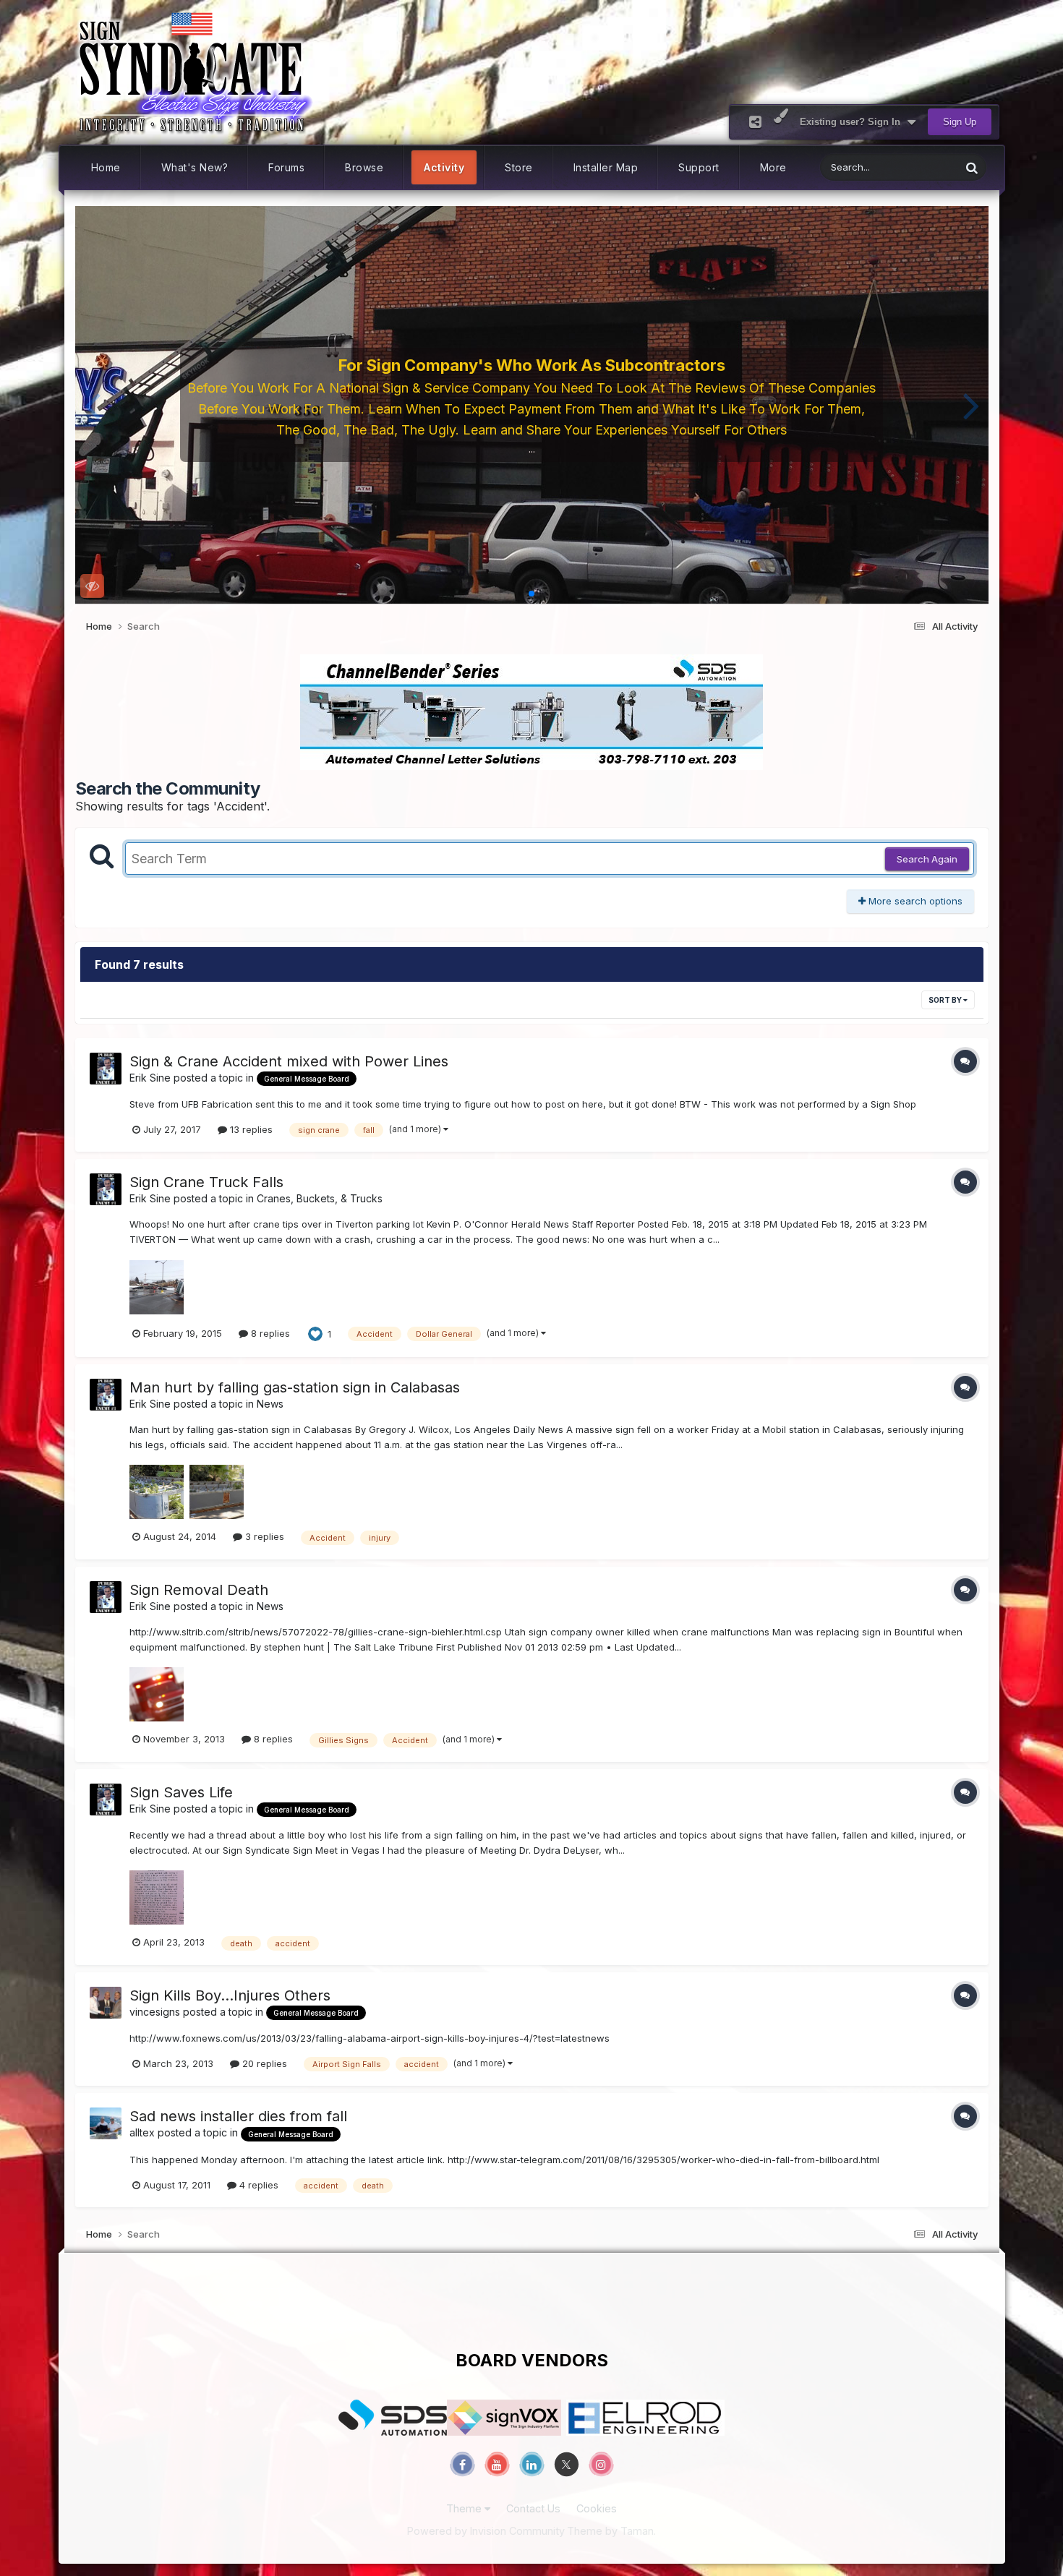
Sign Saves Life (181, 1792)
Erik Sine (150, 1078)
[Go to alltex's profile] (106, 2123)
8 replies (269, 1333)
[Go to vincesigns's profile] (106, 2003)
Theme (465, 2508)
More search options (914, 901)
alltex (142, 2132)
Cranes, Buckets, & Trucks (320, 1198)
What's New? (195, 167)
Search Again (927, 859)
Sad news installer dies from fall (238, 2116)
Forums (286, 167)
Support (699, 167)
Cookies (597, 2508)
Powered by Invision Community (486, 2531)
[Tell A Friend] (755, 122)
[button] (92, 405)
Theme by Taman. (611, 2531)
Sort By (946, 1000)
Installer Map (606, 167)
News (270, 1404)
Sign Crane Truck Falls (206, 1182)
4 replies (257, 2185)
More (773, 167)
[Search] (972, 167)
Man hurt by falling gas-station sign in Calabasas (295, 1387)
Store (519, 167)
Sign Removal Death (199, 1590)
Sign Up (960, 122)
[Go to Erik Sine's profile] (106, 1069)
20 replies (263, 2063)
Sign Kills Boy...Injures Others (230, 1995)
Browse (364, 167)
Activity (444, 167)
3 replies (263, 1536)
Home (106, 167)
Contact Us (533, 2508)
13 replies (250, 1129)
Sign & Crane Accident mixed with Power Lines (289, 1061)
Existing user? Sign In (853, 122)
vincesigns (155, 2012)
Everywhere (915, 167)
